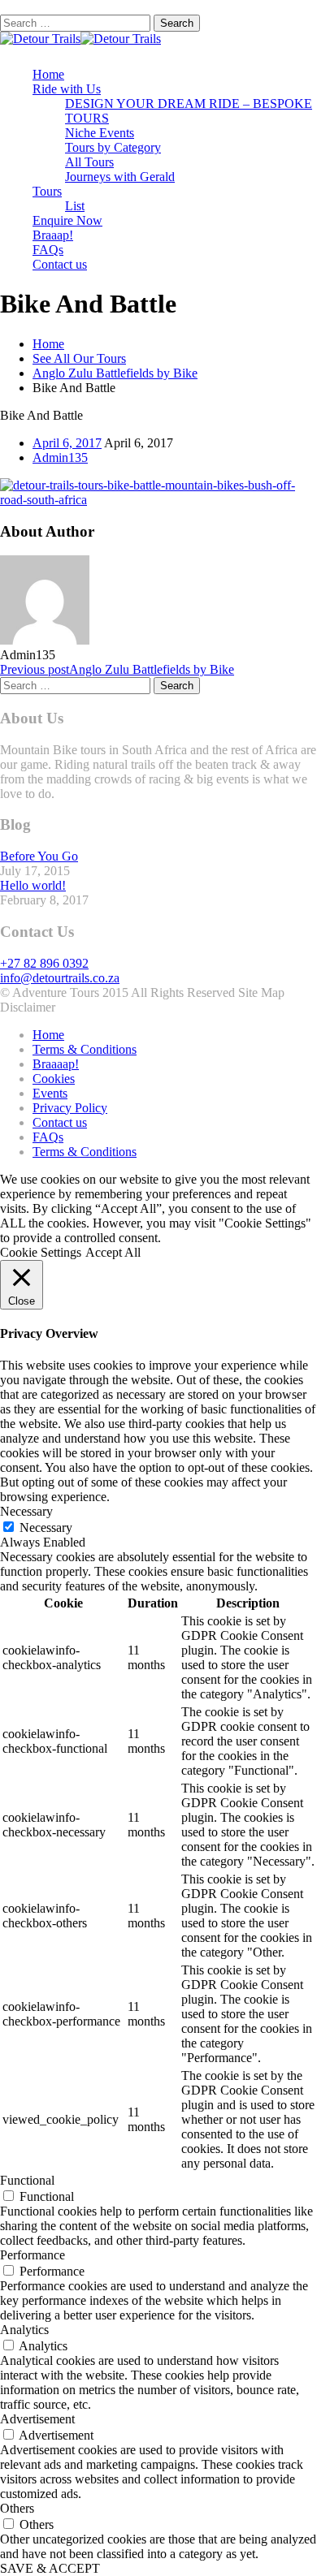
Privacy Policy (70, 1108)
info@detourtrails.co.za (60, 978)
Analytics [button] (24, 2330)
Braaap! (53, 235)
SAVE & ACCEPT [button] (50, 2568)
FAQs (48, 250)
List (75, 206)
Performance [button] (33, 2255)
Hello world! (33, 885)
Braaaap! (56, 1064)
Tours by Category (113, 147)
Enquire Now (67, 220)
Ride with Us (67, 89)
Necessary (46, 1527)
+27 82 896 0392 (44, 963)
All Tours (89, 162)
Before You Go (39, 856)
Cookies (54, 1079)
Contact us (60, 264)
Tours (47, 191)
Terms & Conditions (85, 1049)
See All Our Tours (79, 358)
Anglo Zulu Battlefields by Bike (115, 373)
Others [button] (17, 2508)
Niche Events (100, 133)
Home (48, 74)
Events (50, 1093)
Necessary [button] (26, 1511)
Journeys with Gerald (120, 177)
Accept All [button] (113, 1252)
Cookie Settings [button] (41, 1252)
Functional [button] (27, 2180)
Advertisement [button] (37, 2419)
